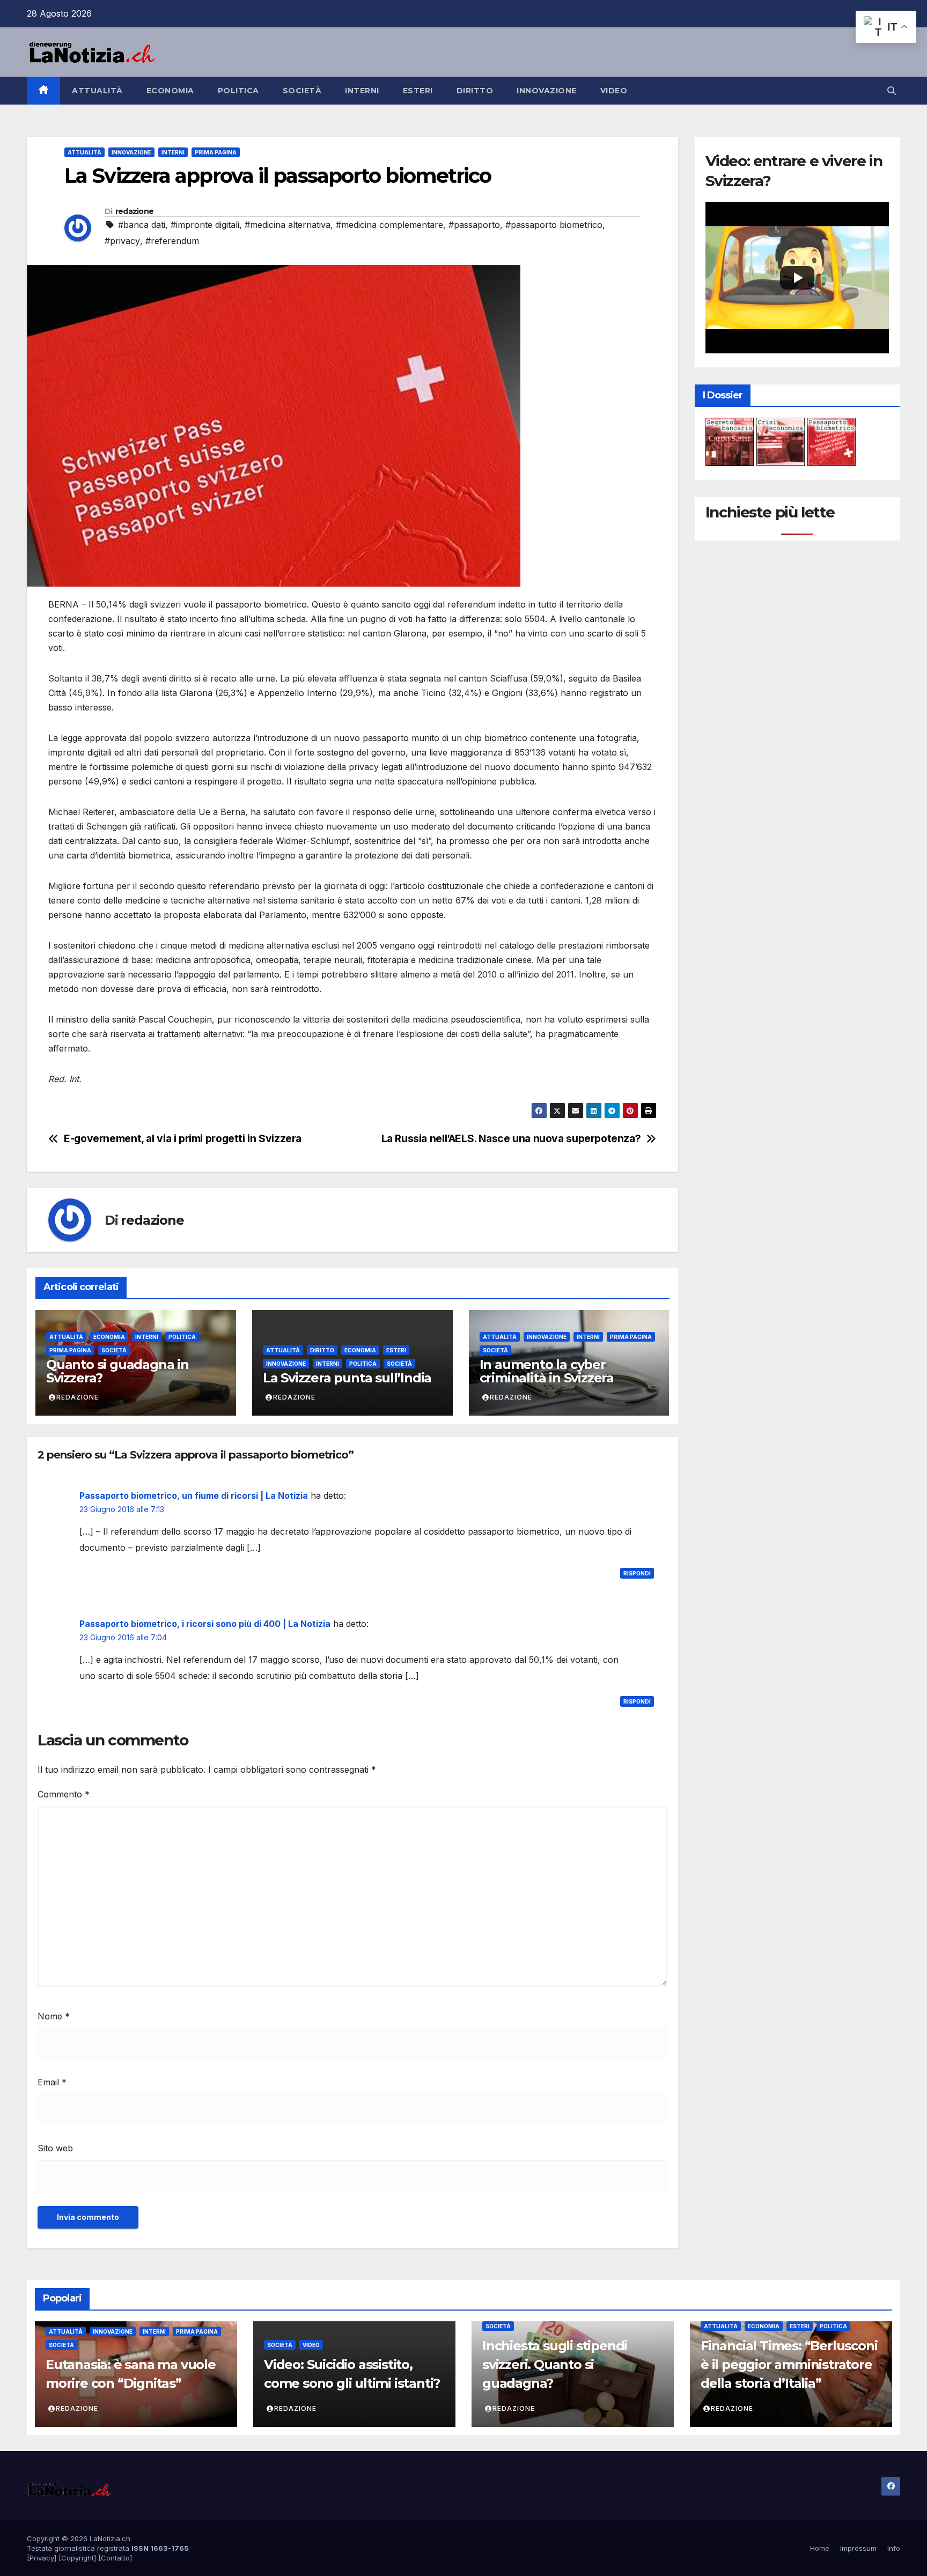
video (614, 91)
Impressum (858, 2548)
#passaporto (474, 225)
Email (52, 2082)
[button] (892, 91)
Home (820, 2548)
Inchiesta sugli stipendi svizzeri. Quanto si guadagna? (555, 2364)
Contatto (115, 2558)
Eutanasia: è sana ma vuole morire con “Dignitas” (131, 2374)
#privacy (122, 241)
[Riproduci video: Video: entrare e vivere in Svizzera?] (797, 277)
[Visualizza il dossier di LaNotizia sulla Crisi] (781, 441)
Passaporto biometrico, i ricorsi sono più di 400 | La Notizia (205, 1624)
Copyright (78, 2558)
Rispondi (637, 1573)
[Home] (43, 91)
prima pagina (216, 152)
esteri (418, 91)
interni (362, 91)
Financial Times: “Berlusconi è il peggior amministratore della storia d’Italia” (789, 2364)
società (302, 91)
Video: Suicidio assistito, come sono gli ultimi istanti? (352, 2374)
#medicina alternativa (288, 225)
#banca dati (142, 225)
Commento (64, 1794)
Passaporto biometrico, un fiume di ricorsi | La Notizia (194, 1496)
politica (238, 91)
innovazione (547, 91)
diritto (475, 91)
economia (170, 91)
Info (894, 2548)
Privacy (42, 2558)
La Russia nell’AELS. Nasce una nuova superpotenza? (511, 1139)
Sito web (55, 2148)
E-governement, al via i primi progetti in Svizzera (183, 1139)
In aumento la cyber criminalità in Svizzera (547, 1371)
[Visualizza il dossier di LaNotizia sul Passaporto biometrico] (832, 441)
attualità (97, 91)
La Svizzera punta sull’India (347, 1378)
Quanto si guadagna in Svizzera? (117, 1371)
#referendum (172, 241)
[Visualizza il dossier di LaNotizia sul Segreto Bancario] (730, 441)
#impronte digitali (205, 225)
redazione (135, 211)
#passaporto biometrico (554, 225)
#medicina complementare (389, 225)
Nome (54, 2016)
